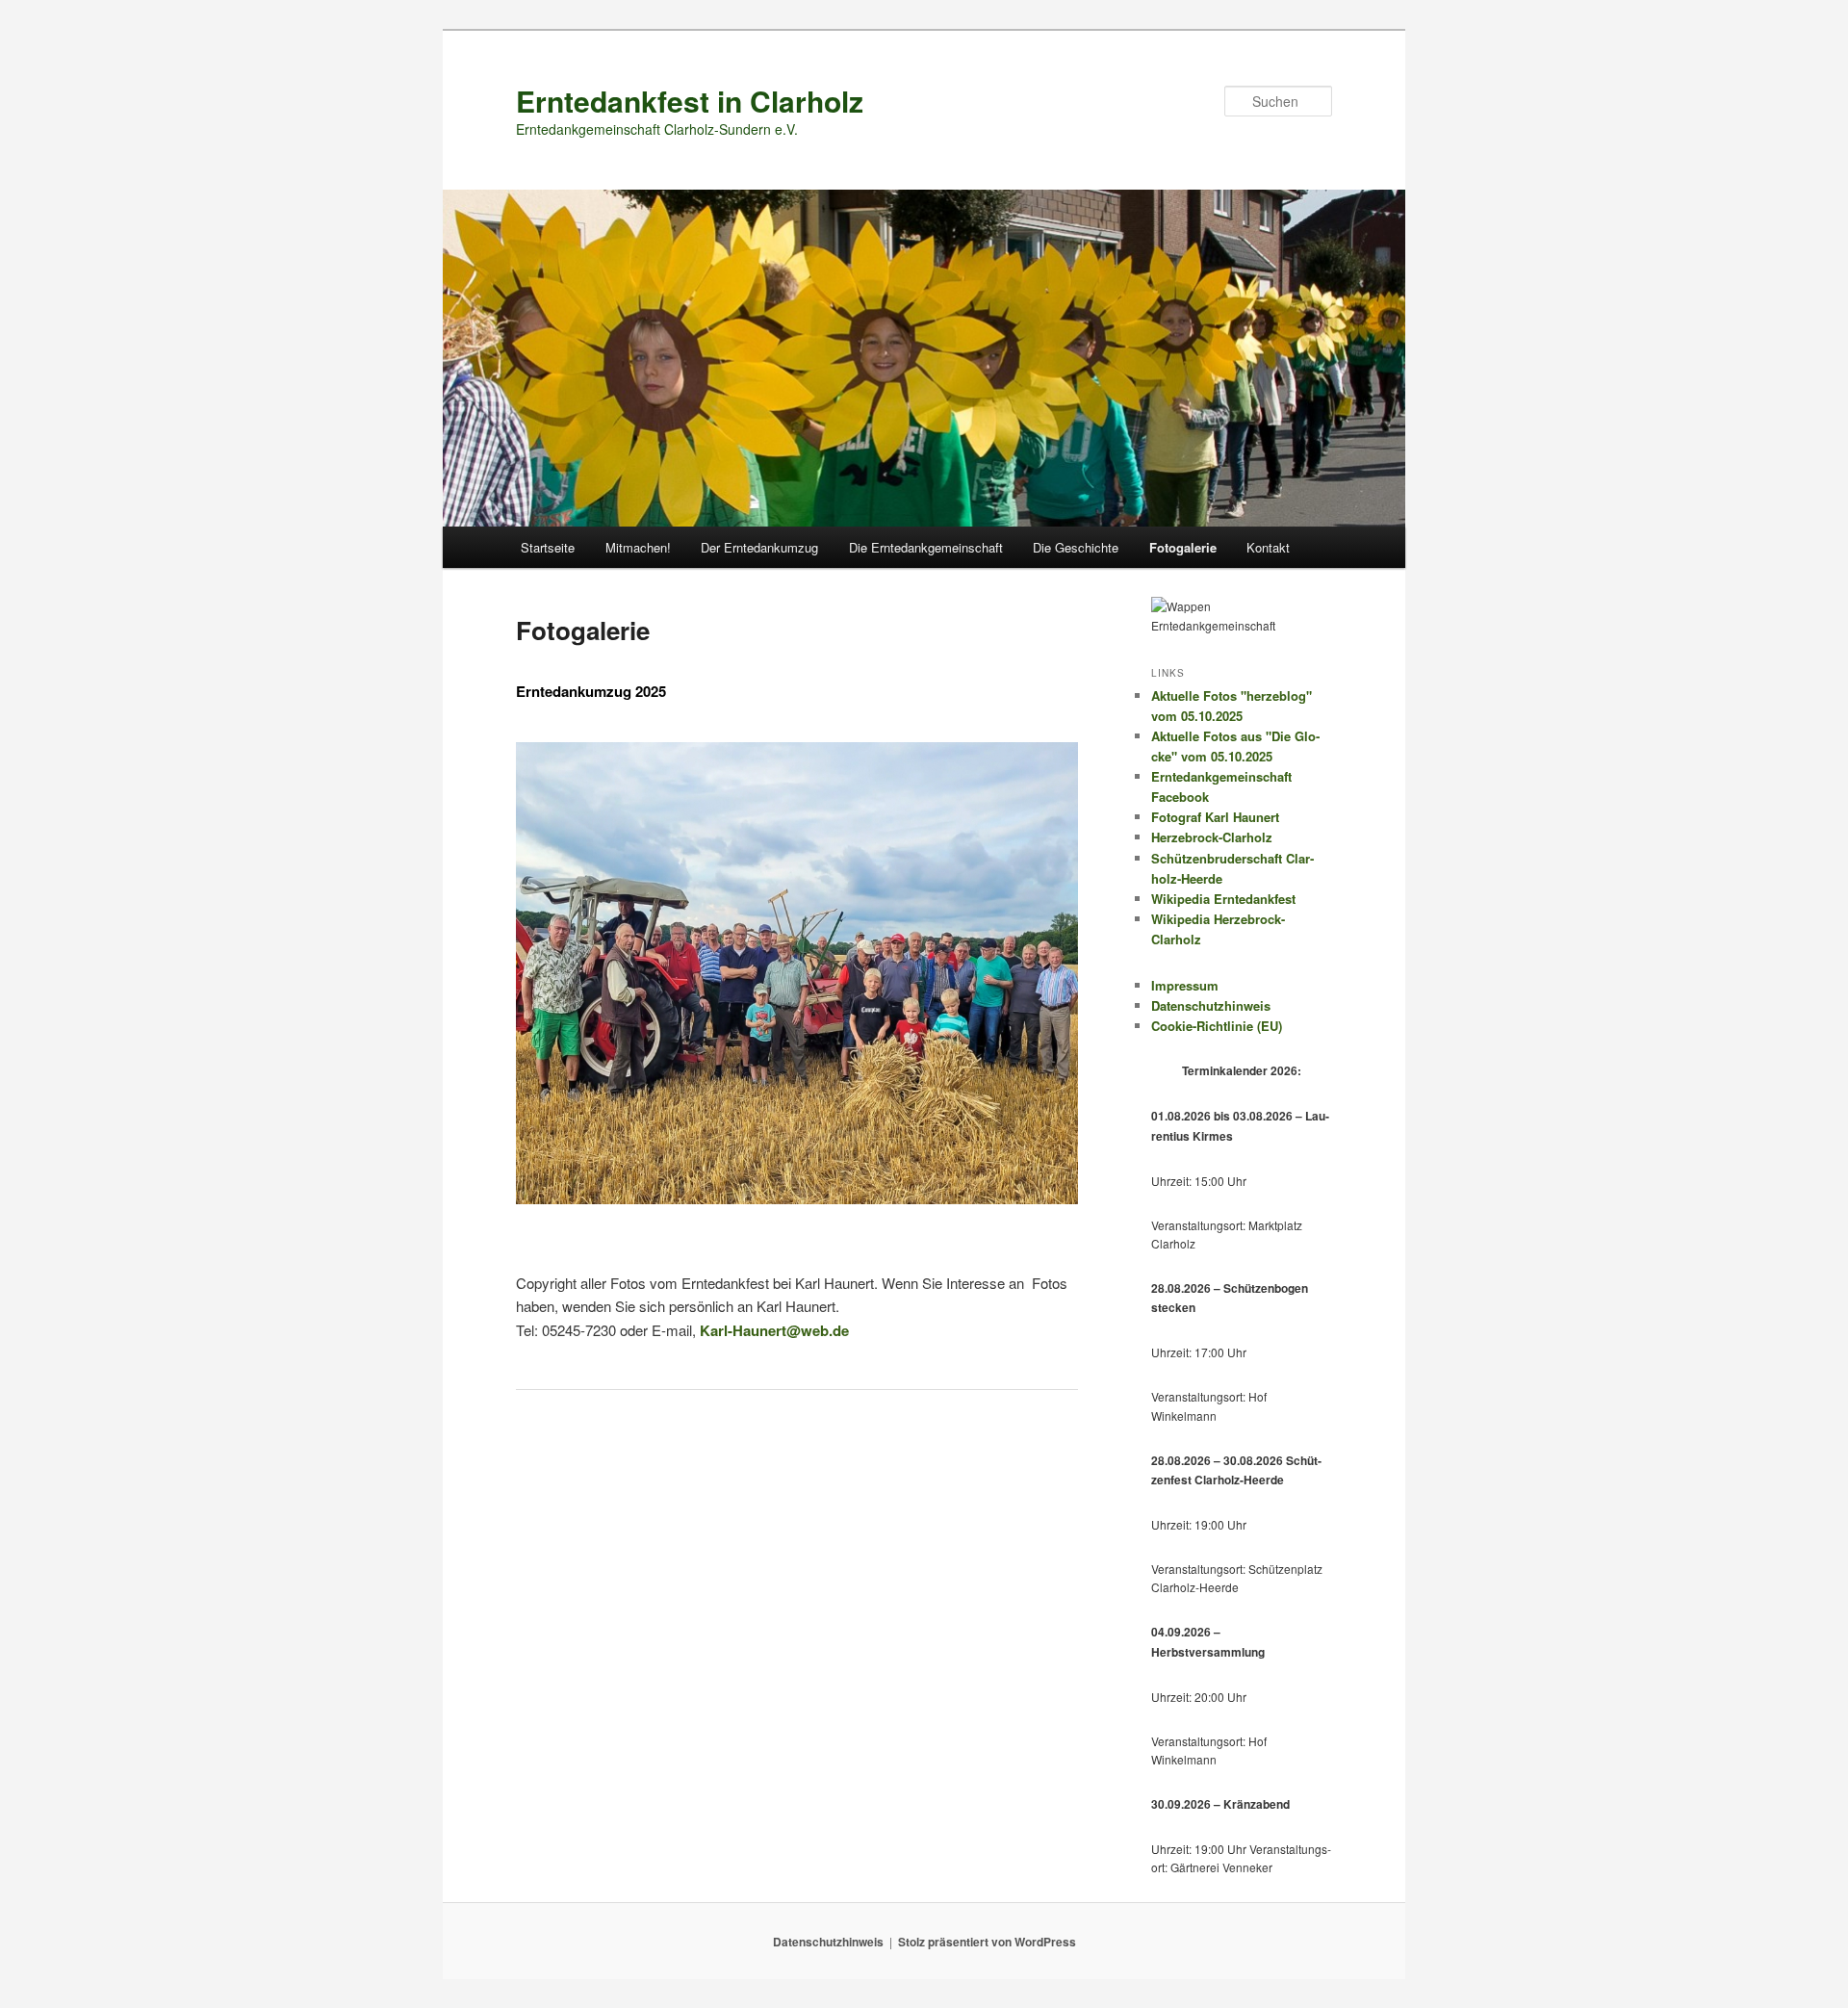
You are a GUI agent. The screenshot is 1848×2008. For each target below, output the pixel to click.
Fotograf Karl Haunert (1215, 817)
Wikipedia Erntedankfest (1223, 899)
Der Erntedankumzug (759, 547)
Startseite (548, 547)
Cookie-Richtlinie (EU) (1217, 1026)
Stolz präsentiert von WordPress (987, 1942)
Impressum (1185, 985)
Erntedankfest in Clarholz (690, 101)
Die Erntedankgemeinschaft (926, 547)
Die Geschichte (1076, 547)
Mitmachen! (638, 547)
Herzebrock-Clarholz (1212, 837)
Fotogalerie (1183, 547)
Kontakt (1268, 547)
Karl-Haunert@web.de (774, 1330)
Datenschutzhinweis (1211, 1005)
